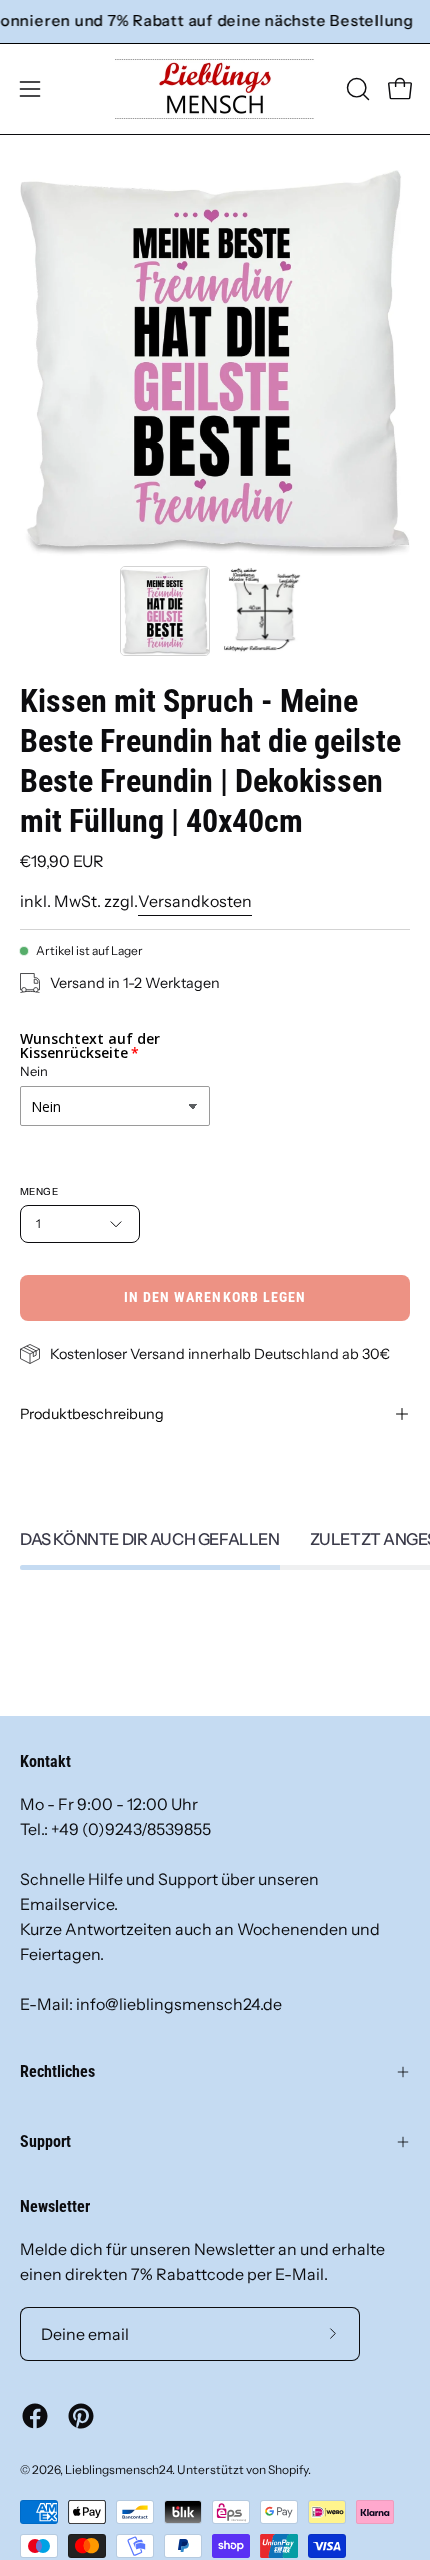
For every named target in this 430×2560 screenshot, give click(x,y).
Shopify (288, 2469)
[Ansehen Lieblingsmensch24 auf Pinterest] (81, 2416)
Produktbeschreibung (92, 1414)
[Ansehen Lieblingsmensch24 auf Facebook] (35, 2416)
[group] (215, 21)
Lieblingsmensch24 (118, 2469)
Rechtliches (57, 2071)
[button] (356, 89)
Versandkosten (195, 901)
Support (45, 2141)
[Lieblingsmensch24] (215, 89)
